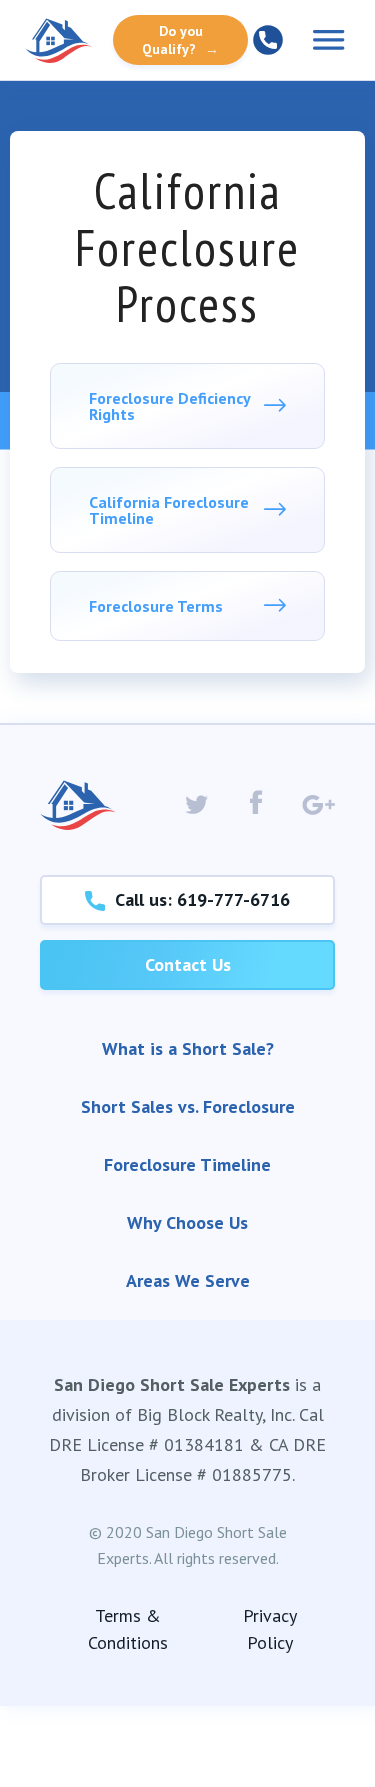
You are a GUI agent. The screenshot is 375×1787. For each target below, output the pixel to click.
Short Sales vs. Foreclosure (188, 1106)
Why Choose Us (187, 1222)
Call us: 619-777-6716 (197, 899)
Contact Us (188, 964)
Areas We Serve (188, 1280)
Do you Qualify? (180, 40)
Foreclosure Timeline (187, 1164)
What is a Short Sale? (188, 1048)
